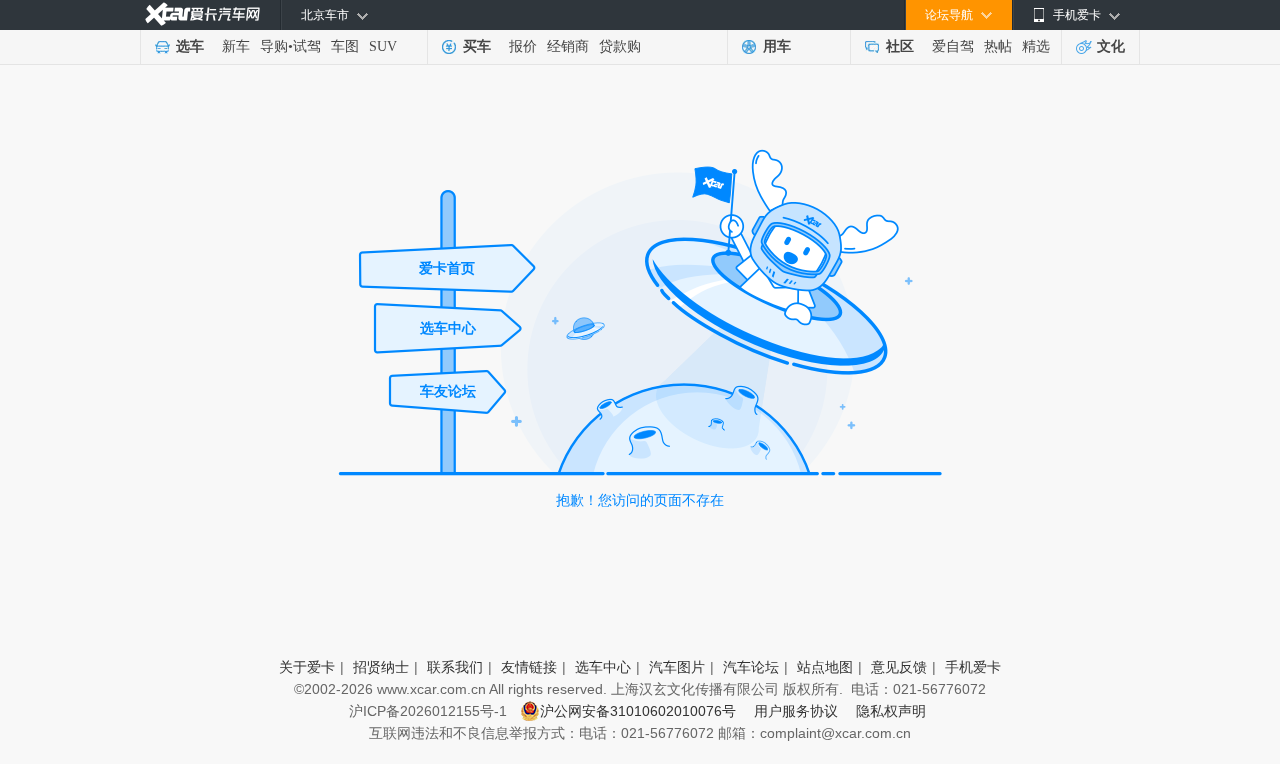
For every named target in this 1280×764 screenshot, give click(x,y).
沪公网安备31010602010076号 (640, 711)
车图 (345, 46)
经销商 (568, 46)
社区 (900, 46)
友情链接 (529, 667)
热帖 (998, 46)
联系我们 (455, 667)
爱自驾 (953, 46)
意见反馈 (899, 667)
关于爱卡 (307, 667)
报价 (523, 46)
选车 (190, 46)
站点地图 (825, 667)
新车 (236, 46)
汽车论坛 (751, 667)
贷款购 (620, 46)
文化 (1111, 46)
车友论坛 (448, 391)
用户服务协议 (800, 711)
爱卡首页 (447, 268)
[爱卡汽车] (202, 14)
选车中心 (448, 328)
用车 (777, 46)
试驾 (307, 46)
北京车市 (325, 15)
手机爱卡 (973, 667)
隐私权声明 (891, 711)
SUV (383, 46)
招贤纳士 (381, 667)
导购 (274, 46)
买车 (477, 46)
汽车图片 (677, 667)
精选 (1036, 46)
